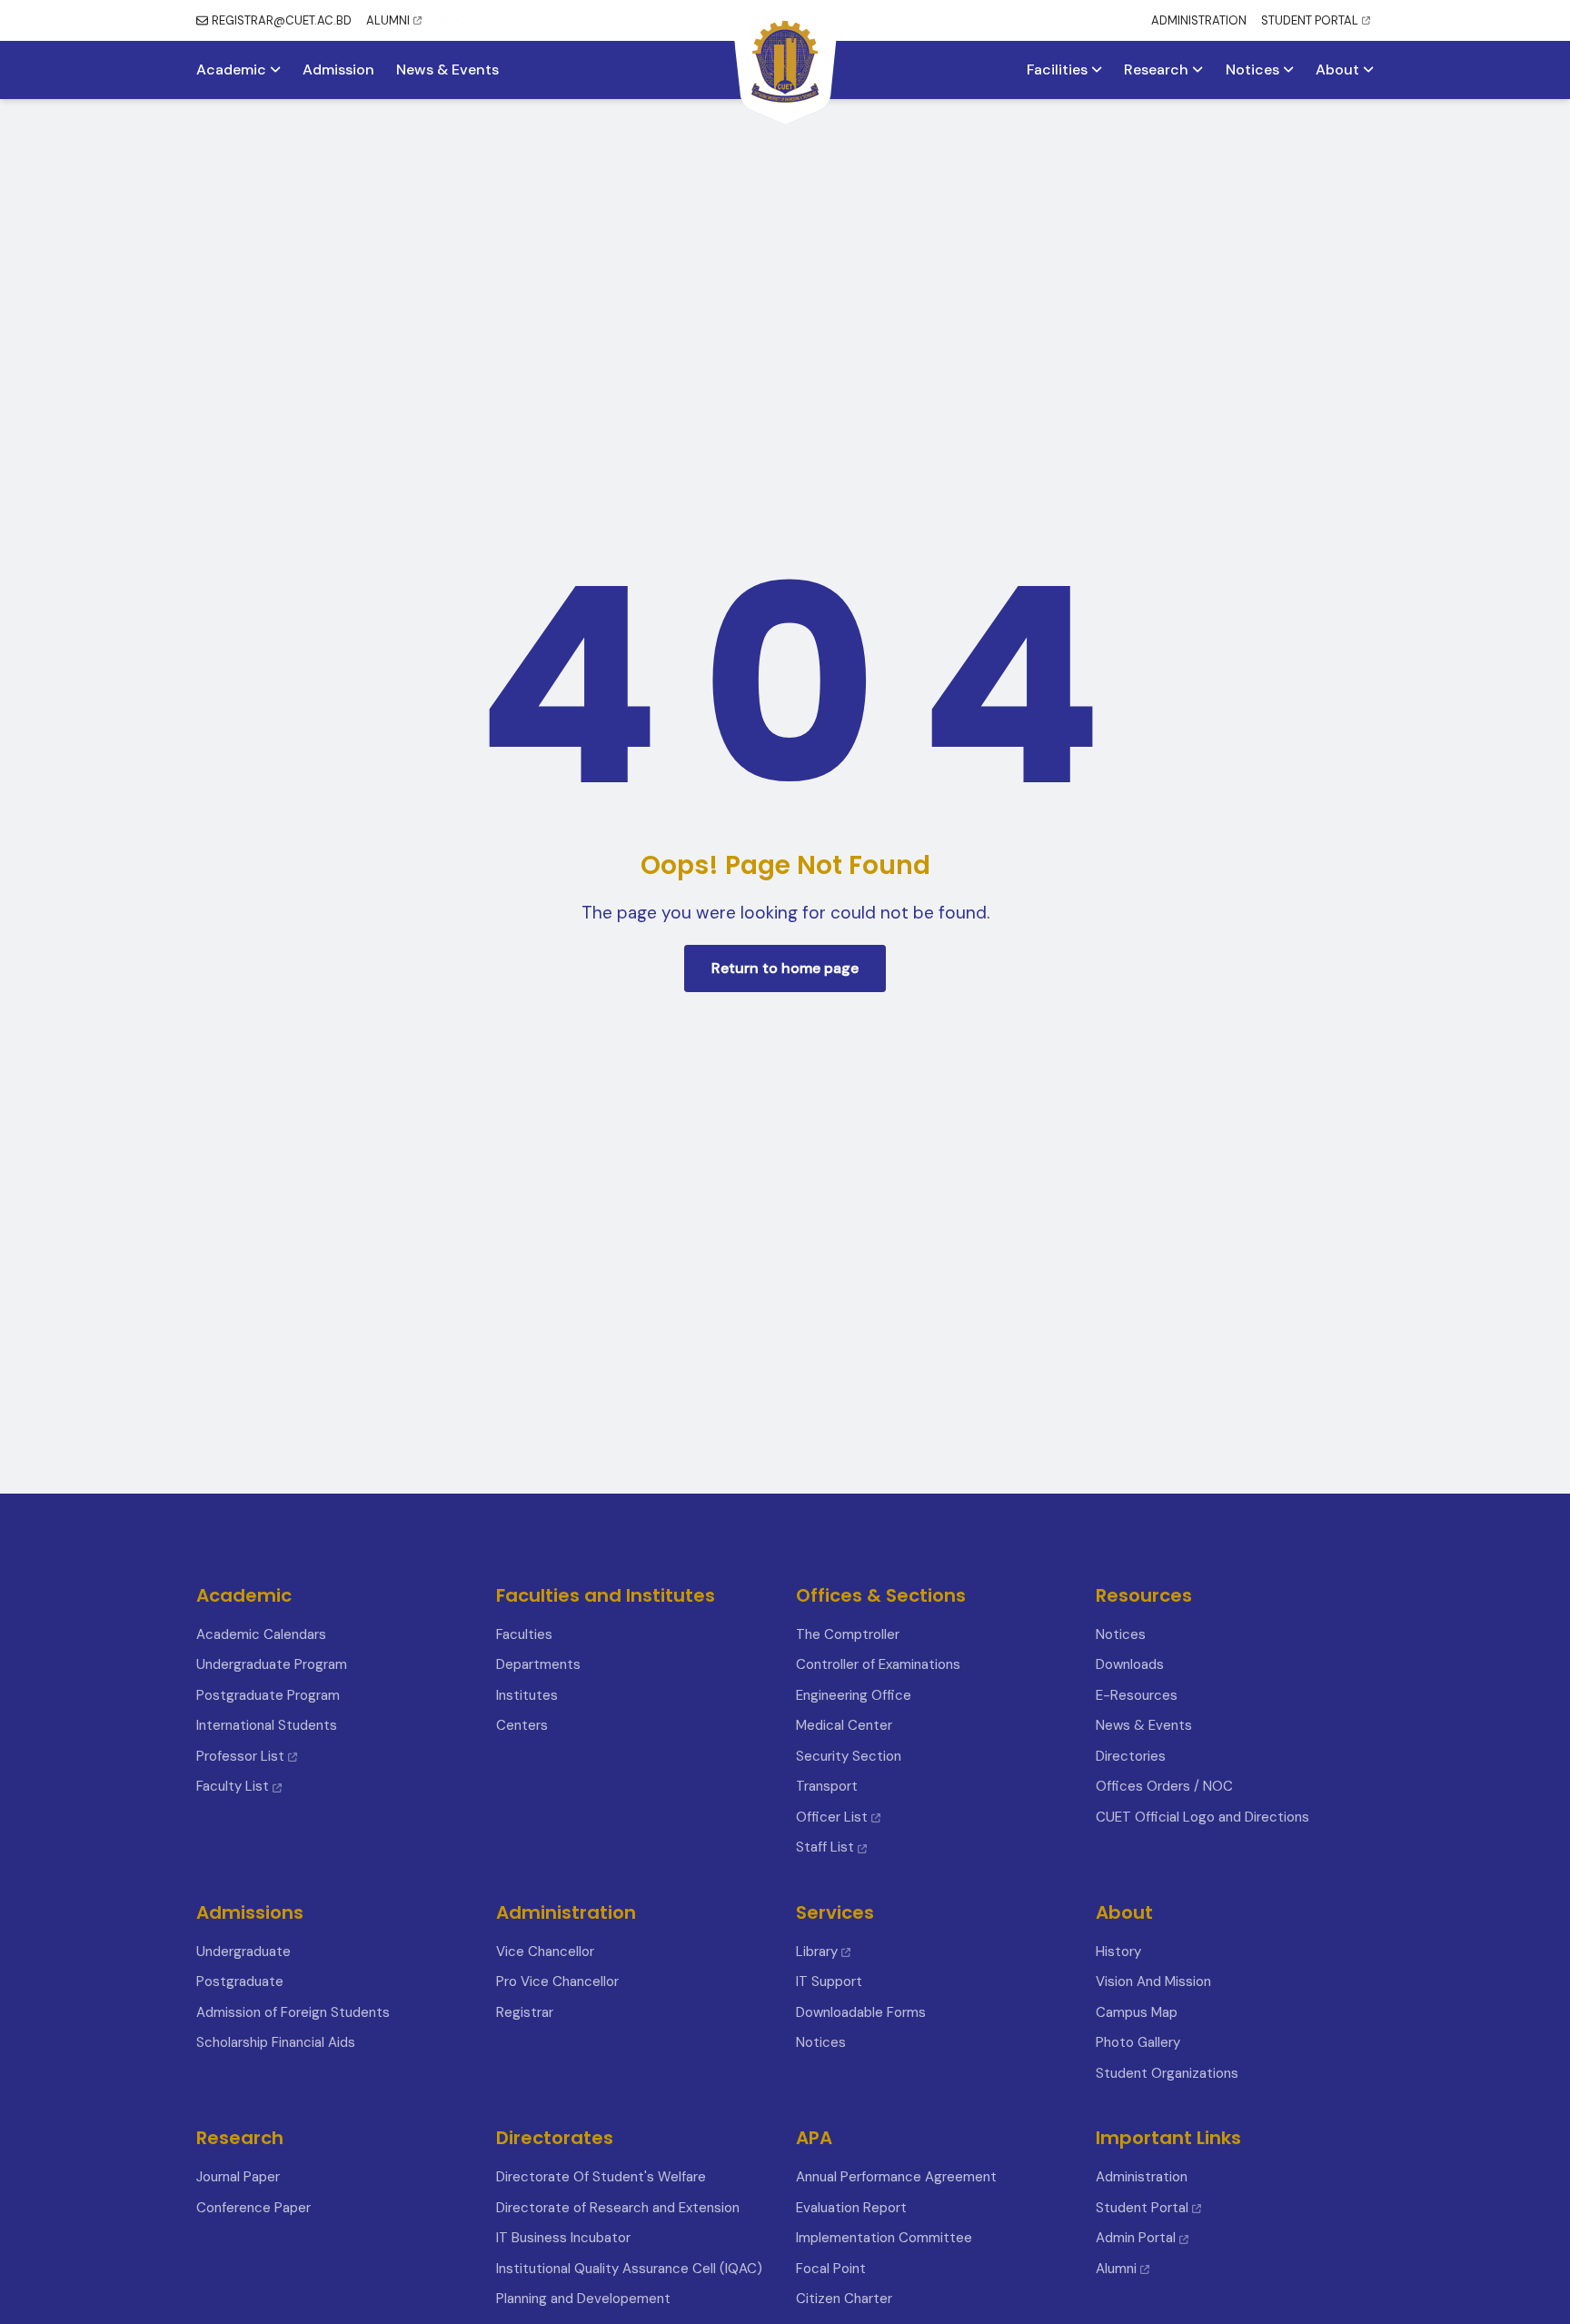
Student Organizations (1167, 2073)
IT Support (829, 1981)
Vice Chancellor (545, 1952)
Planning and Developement (583, 2299)
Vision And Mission (1153, 1981)
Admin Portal (1136, 2238)
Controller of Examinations (878, 1664)
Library (817, 1952)
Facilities (1059, 70)
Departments (538, 1664)
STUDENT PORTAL (1310, 20)
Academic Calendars (261, 1634)
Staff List (827, 1847)
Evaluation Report (851, 2208)
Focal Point (831, 2269)
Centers (522, 1725)
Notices (1254, 70)
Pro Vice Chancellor (557, 1981)
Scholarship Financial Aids (276, 2042)
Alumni (1116, 2269)
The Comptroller (848, 1634)
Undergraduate (243, 1952)
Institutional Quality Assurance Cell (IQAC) (629, 2269)
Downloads (1130, 1664)
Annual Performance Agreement (896, 2177)
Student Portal (1142, 2208)
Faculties (524, 1634)
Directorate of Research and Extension (618, 2208)
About (1339, 70)
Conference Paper (253, 2208)
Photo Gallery (1138, 2042)
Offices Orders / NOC (1164, 1786)
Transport (827, 1786)
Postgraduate (240, 1981)
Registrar (525, 2012)
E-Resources (1137, 1695)
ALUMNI (388, 20)
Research (1158, 70)
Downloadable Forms (861, 2012)
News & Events (447, 70)
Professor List (240, 1756)
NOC (453, 20)
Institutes (527, 1695)
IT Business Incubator (563, 2238)
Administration (1142, 2177)
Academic (233, 70)
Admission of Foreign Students (293, 2012)
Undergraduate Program (272, 1664)
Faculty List (233, 1786)
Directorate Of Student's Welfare (601, 2177)
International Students (267, 1725)
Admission (338, 70)
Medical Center (844, 1725)
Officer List (834, 1817)
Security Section (849, 1756)
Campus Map (1137, 2012)
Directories (1131, 1756)
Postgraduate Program (268, 1695)
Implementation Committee (884, 2238)
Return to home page (785, 968)
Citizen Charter (844, 2299)
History (1118, 1952)
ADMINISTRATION (1199, 20)
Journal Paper (238, 2177)
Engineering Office (854, 1695)
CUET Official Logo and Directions (1202, 1817)
